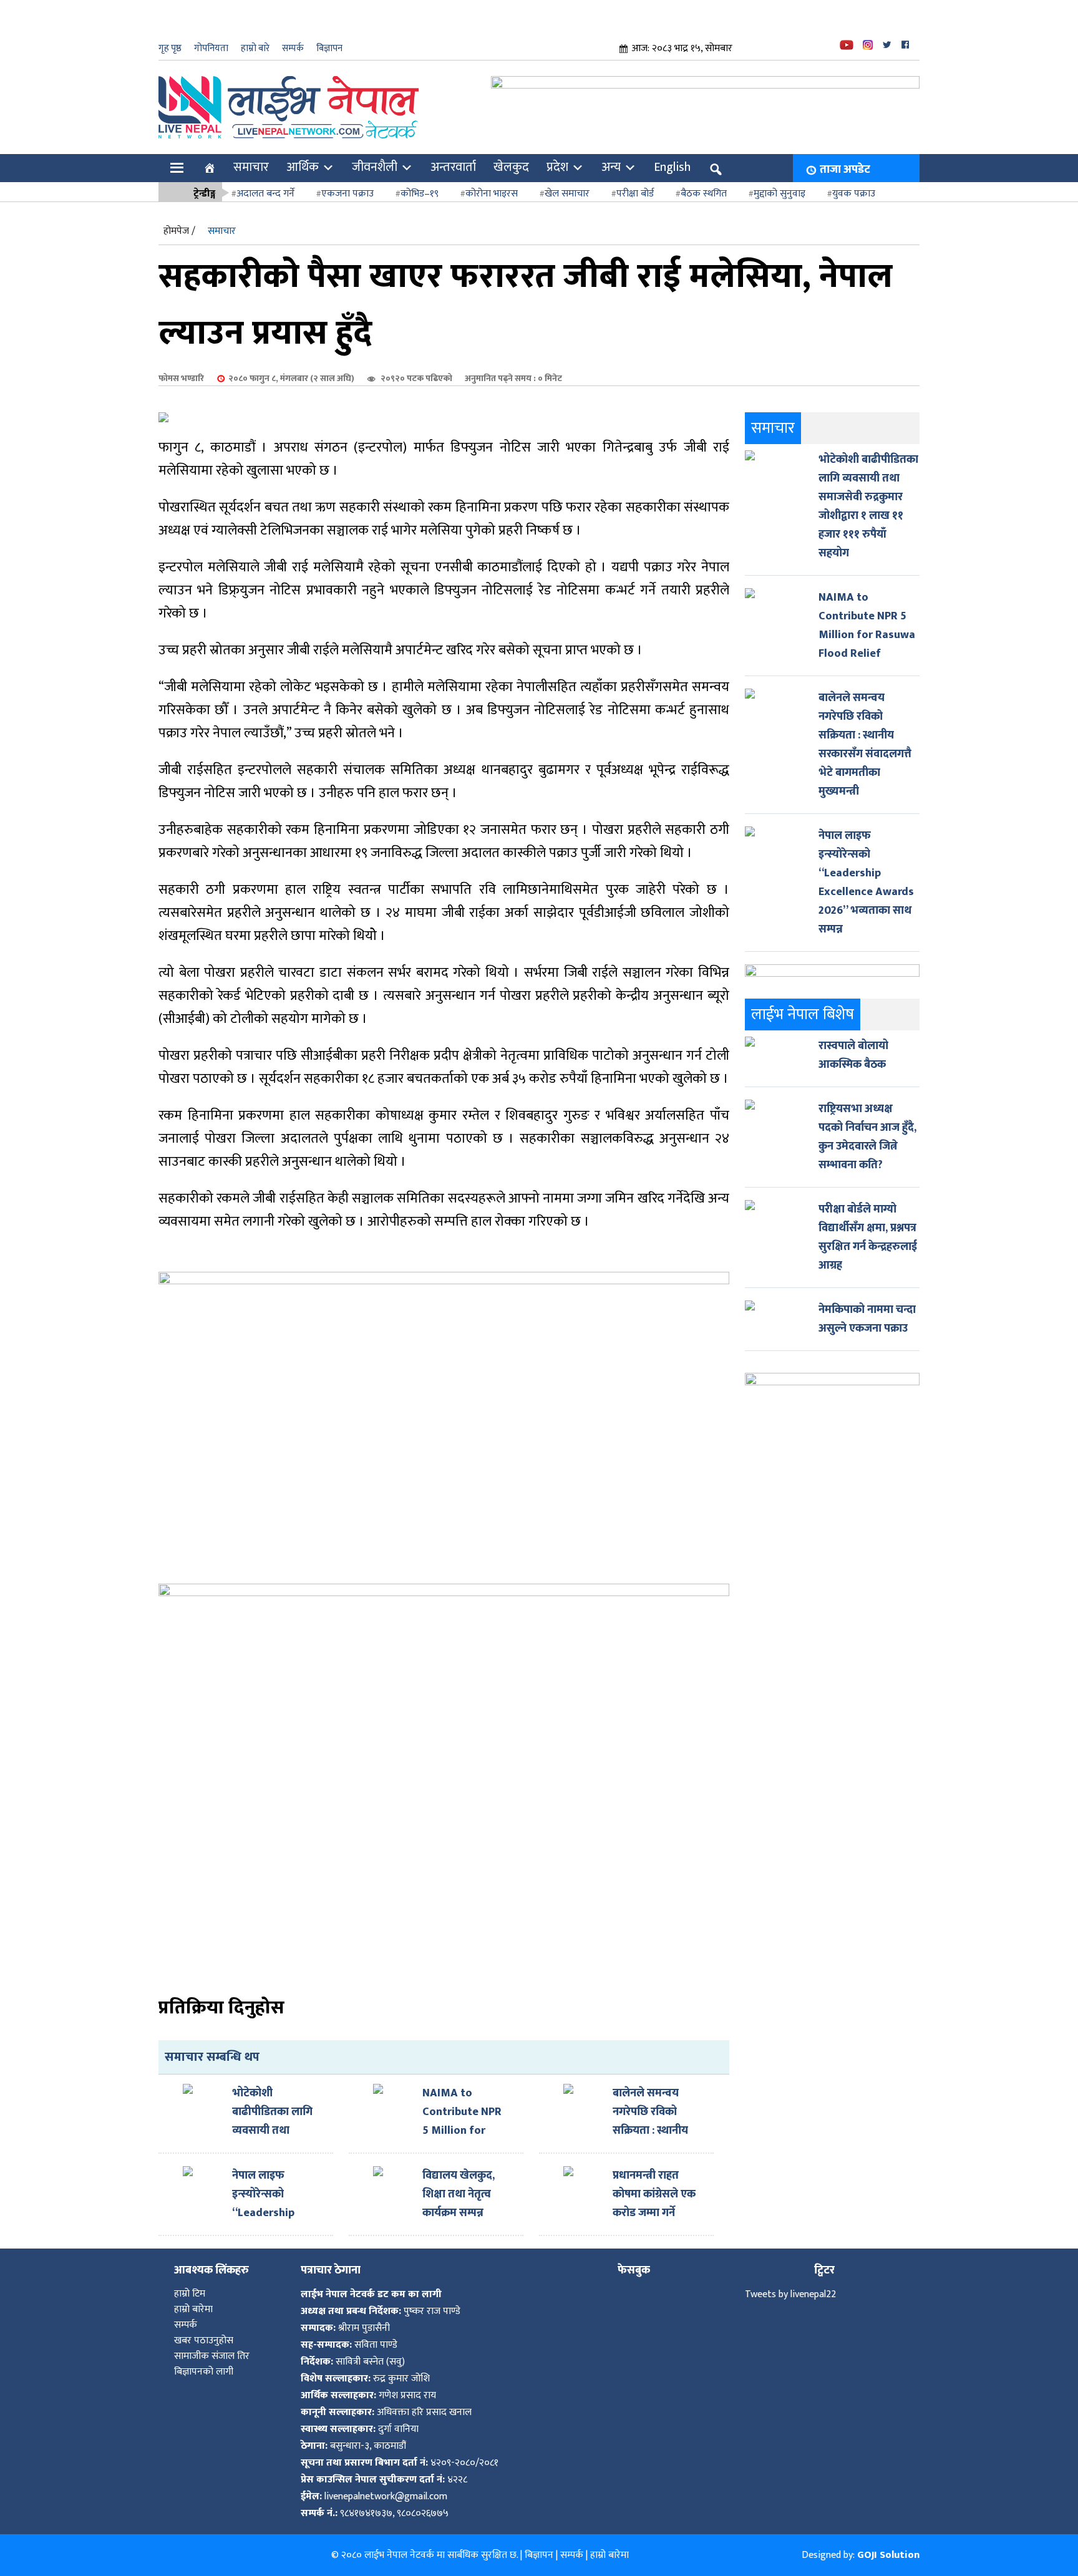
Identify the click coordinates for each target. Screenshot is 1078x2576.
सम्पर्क (293, 48)
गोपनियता (211, 48)
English (672, 167)
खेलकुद (511, 167)
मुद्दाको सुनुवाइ (779, 194)
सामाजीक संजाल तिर (212, 2356)
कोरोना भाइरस (492, 194)
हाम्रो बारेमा (193, 2309)
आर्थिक (303, 167)
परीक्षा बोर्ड (635, 194)
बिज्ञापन (329, 48)
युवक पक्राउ (854, 194)
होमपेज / (179, 231)
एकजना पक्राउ (347, 194)
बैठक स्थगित (704, 194)
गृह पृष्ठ (170, 48)
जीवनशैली (375, 167)
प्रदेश (557, 167)
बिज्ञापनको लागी (204, 2372)
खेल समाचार (567, 194)
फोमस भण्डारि (181, 378)
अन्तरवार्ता (453, 167)
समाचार (251, 167)
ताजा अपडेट (845, 170)
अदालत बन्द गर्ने (265, 194)
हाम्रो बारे (255, 48)
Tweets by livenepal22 (790, 2294)
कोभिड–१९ (420, 194)
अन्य (611, 167)
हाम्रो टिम (190, 2294)
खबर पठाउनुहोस (204, 2341)
